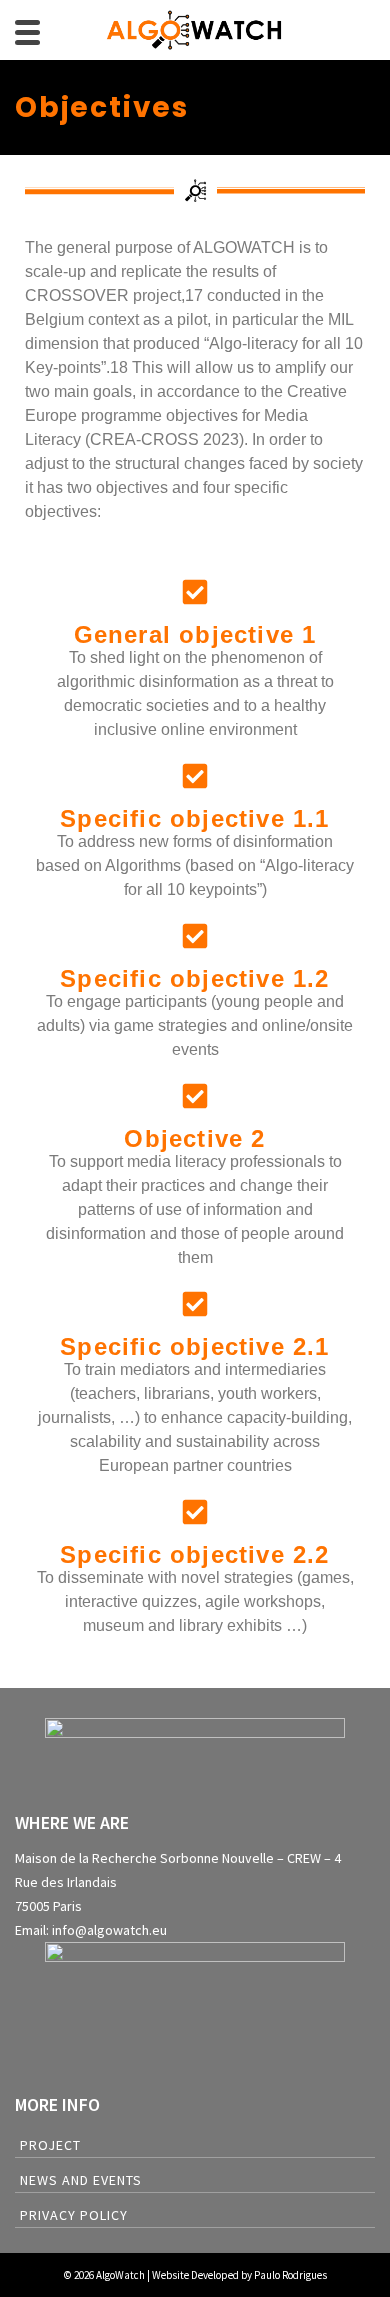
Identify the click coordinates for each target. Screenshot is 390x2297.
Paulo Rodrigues (290, 2275)
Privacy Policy (74, 2215)
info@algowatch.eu (109, 1930)
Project (50, 2145)
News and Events (81, 2180)
